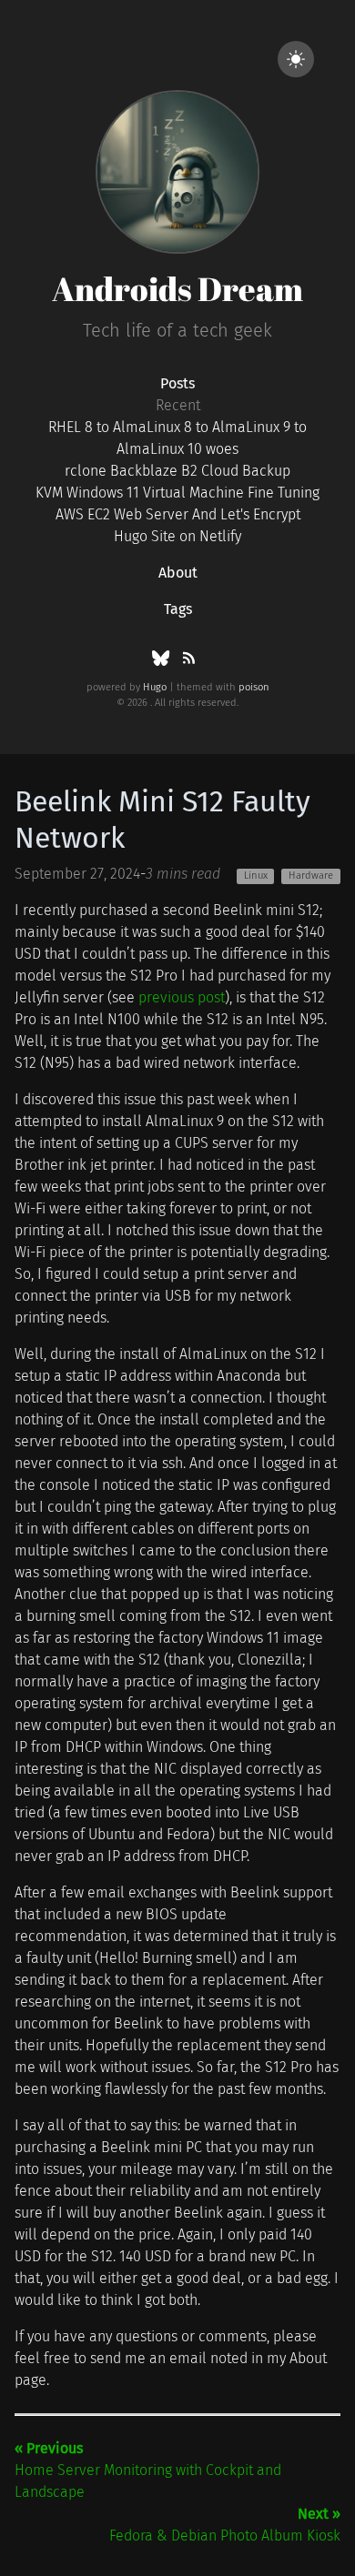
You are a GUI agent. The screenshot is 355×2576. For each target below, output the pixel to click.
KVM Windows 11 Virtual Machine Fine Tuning (177, 493)
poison (254, 687)
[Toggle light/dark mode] (296, 59)
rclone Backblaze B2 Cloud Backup (177, 471)
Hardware (311, 875)
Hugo (155, 687)
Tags (178, 609)
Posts (177, 383)
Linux (256, 875)
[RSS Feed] (188, 662)
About (178, 573)
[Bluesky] (162, 662)
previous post (182, 997)
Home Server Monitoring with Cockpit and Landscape (148, 2470)
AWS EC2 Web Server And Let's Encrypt (178, 514)
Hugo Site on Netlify (177, 536)
